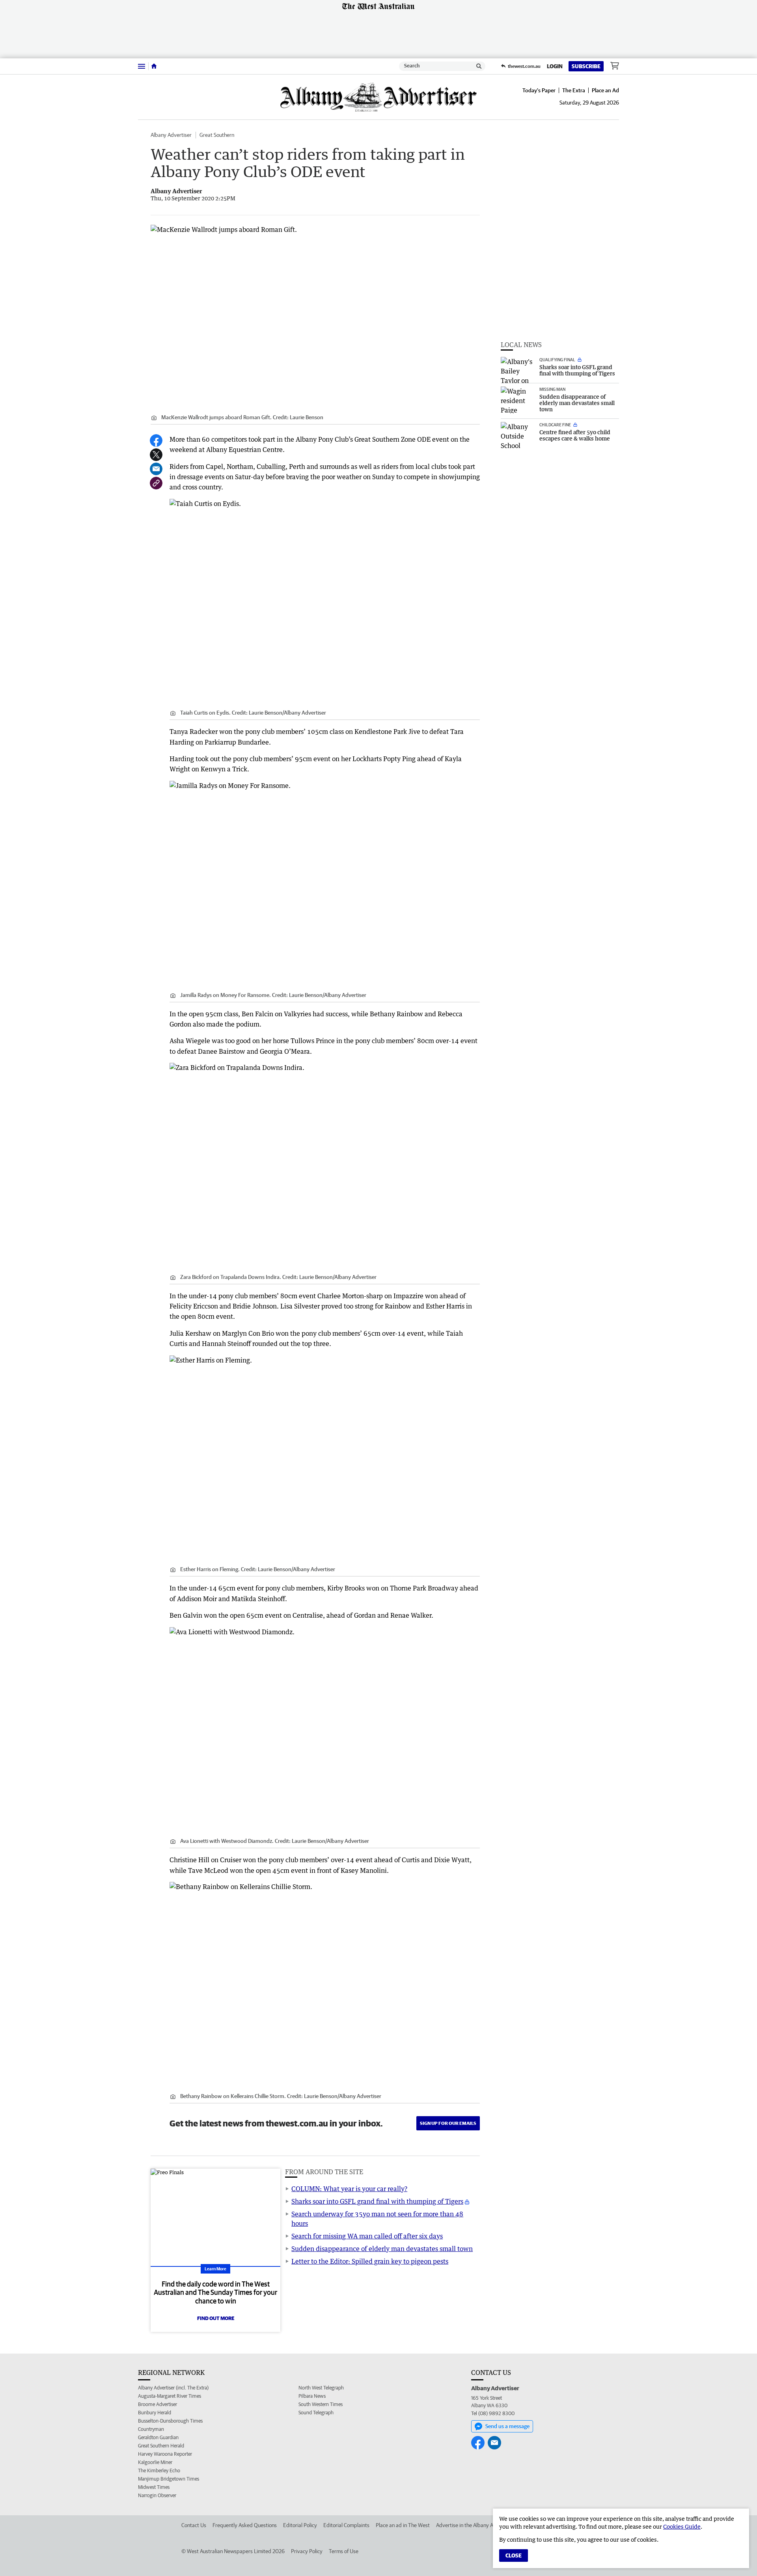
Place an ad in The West (403, 2525)
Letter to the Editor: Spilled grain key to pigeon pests (370, 2261)
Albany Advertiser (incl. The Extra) (173, 2388)
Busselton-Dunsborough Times (170, 2421)
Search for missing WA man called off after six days (367, 2236)
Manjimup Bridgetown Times (169, 2479)
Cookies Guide (682, 2527)
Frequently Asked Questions (245, 2525)
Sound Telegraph (316, 2413)
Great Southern (217, 135)
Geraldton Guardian (158, 2437)
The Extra (574, 90)
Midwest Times (154, 2487)
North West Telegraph (321, 2388)
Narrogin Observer (157, 2495)
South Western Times (321, 2404)
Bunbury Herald (155, 2413)
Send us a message (507, 2426)
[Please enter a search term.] (479, 66)
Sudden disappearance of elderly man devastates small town (382, 2249)
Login (555, 66)
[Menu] (142, 66)
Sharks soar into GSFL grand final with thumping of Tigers (377, 2201)
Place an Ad (605, 90)
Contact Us (194, 2525)
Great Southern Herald (161, 2446)
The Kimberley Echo (159, 2471)
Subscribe (586, 66)
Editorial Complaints (346, 2525)
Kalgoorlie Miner (155, 2462)
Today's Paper (539, 90)
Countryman (151, 2429)
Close (514, 2555)
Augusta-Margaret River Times (170, 2396)
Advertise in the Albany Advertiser (475, 2525)
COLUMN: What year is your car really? (349, 2189)
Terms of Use (344, 2551)
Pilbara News (312, 2396)
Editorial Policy (300, 2525)
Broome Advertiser (158, 2404)
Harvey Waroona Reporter (165, 2454)
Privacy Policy (307, 2551)
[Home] (154, 66)
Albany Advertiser (171, 135)
